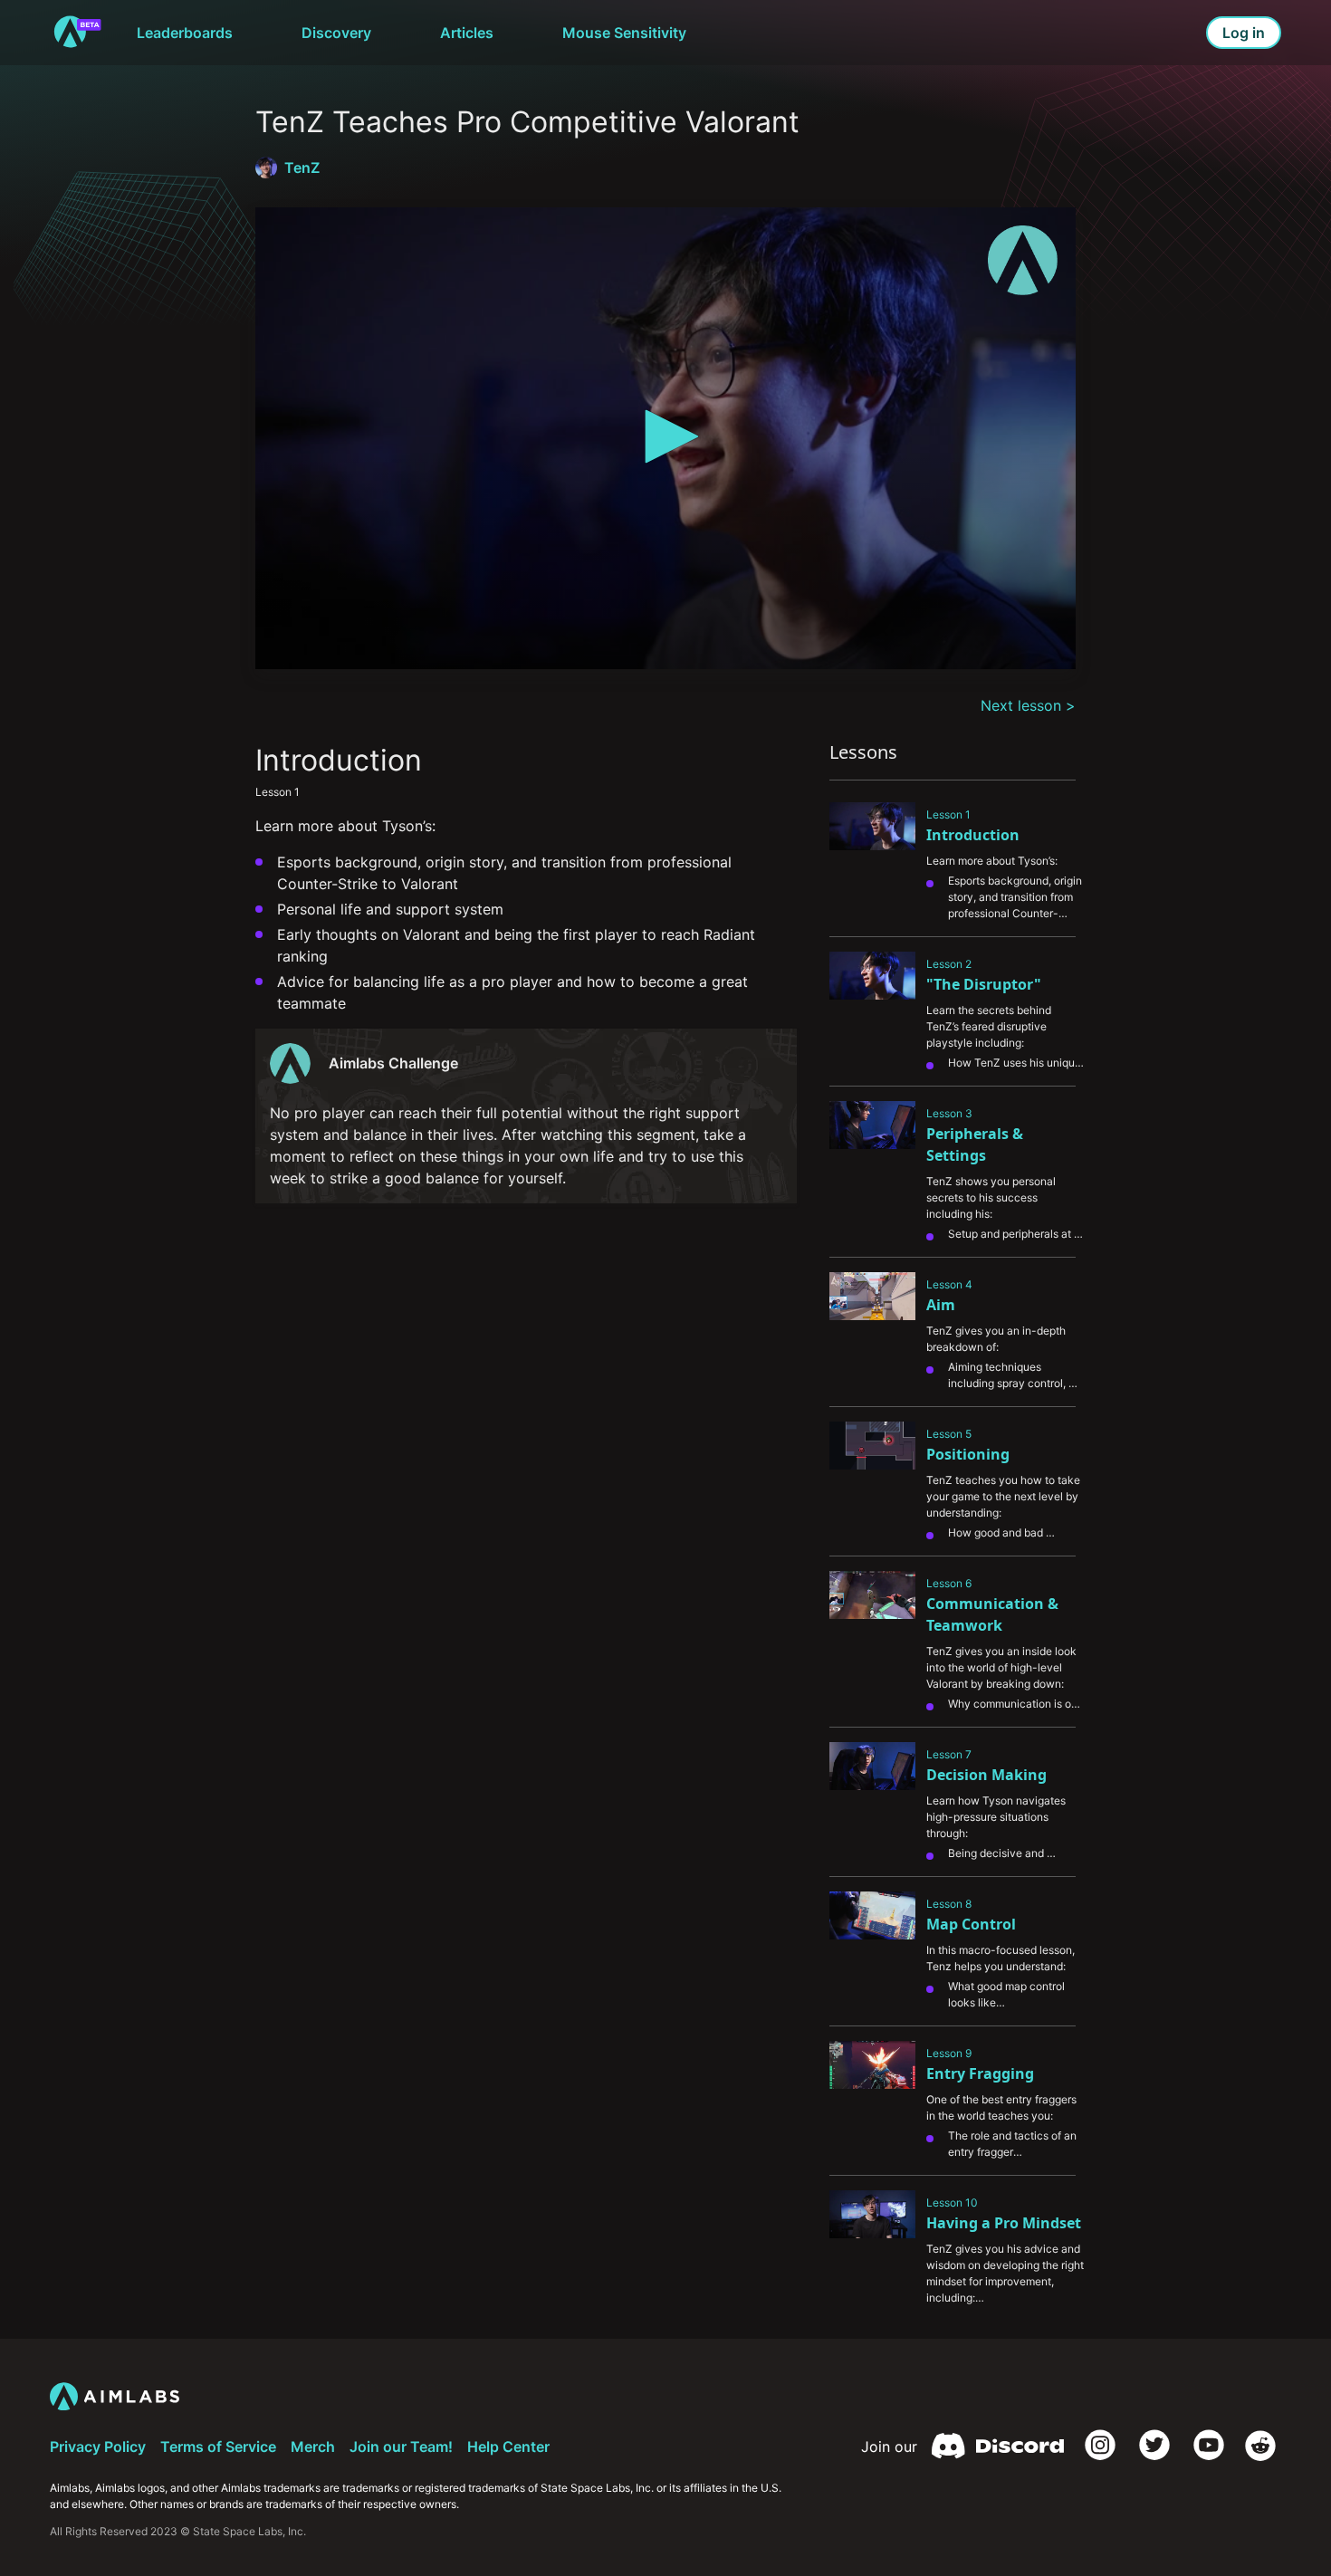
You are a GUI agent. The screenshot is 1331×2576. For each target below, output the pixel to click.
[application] (665, 438)
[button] (665, 436)
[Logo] (1023, 260)
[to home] (77, 33)
